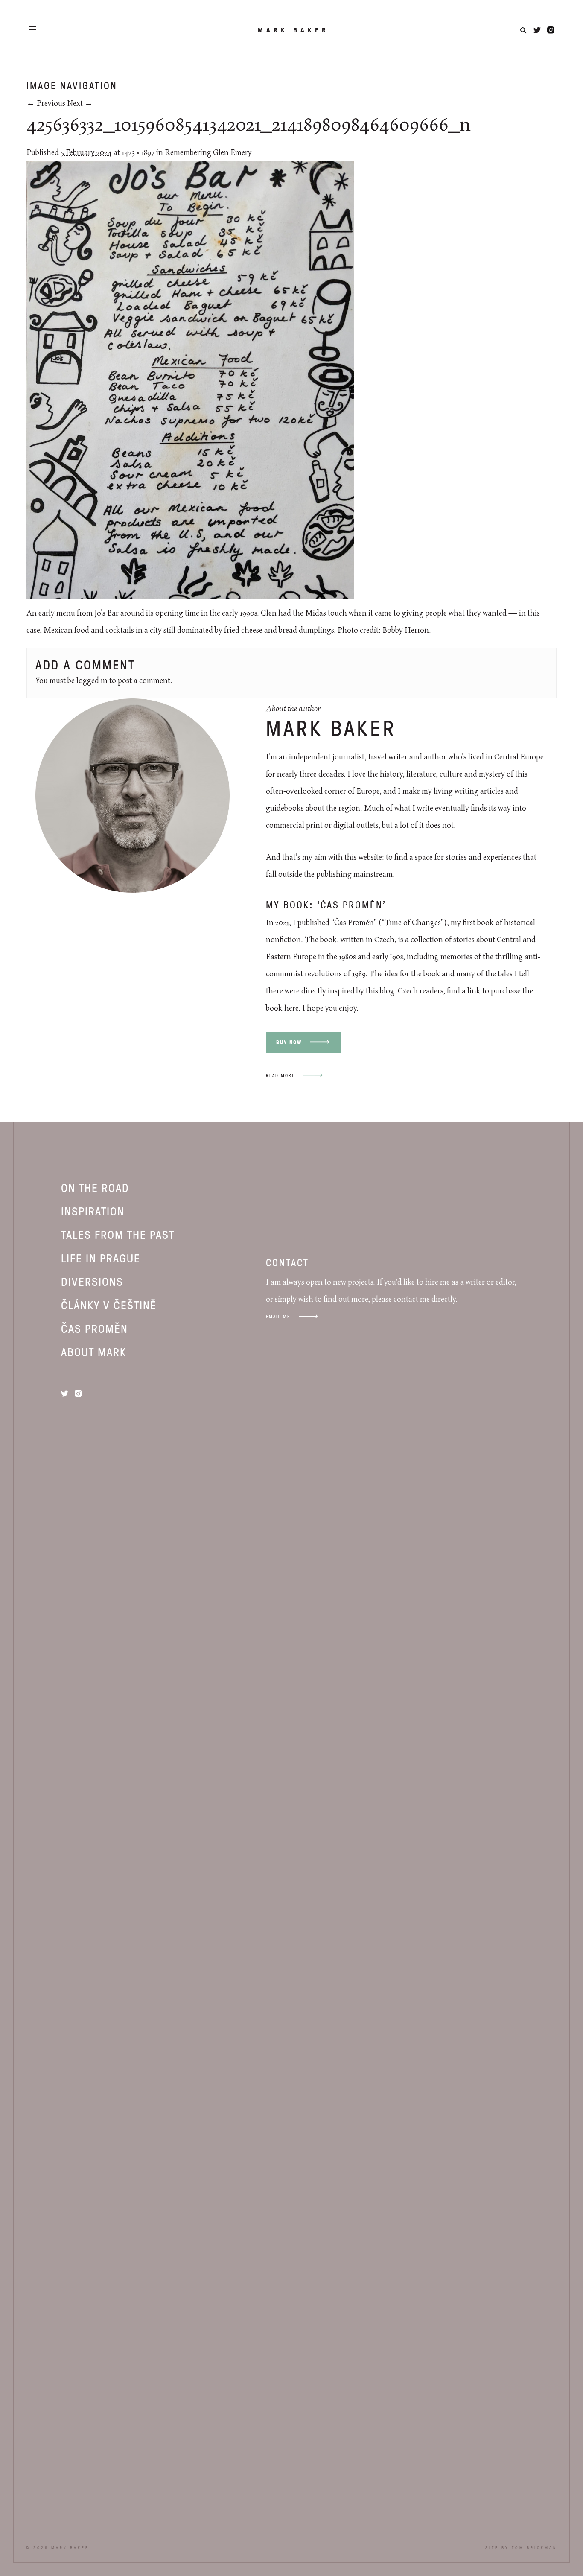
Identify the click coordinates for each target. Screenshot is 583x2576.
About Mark (94, 1352)
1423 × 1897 (138, 153)
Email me (278, 1316)
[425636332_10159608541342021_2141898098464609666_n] (190, 596)
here (291, 1008)
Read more (280, 1075)
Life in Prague (101, 1258)
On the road (95, 1187)
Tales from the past (118, 1234)
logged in (92, 681)
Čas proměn (95, 1328)
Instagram (551, 30)
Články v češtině (109, 1305)
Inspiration (93, 1211)
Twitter (537, 30)
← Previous (46, 104)
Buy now (289, 1042)
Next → (80, 104)
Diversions (92, 1281)
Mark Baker (293, 30)
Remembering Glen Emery (208, 153)
